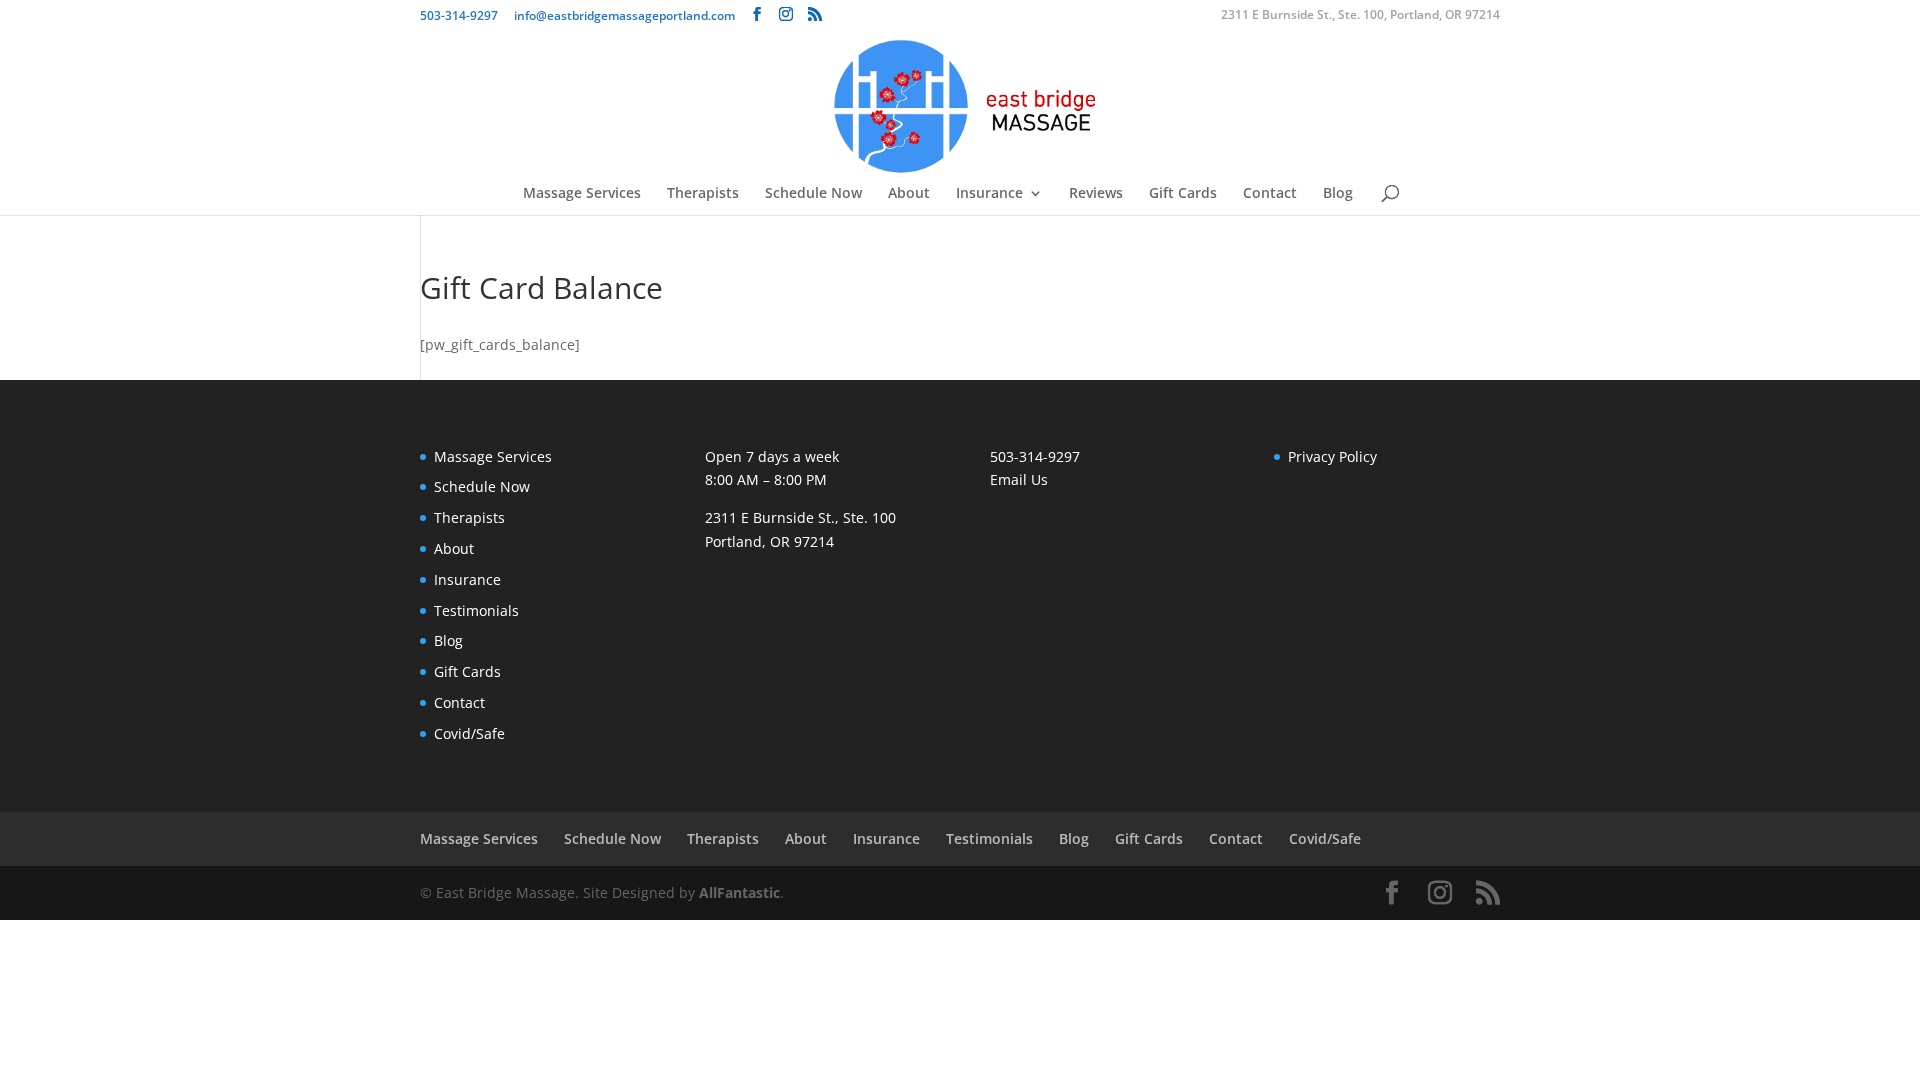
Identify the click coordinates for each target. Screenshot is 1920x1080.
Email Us (1019, 479)
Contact (1270, 194)
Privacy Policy (1332, 456)
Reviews (1096, 194)
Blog (1338, 194)
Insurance (989, 194)
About (909, 194)
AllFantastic (739, 892)
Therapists (703, 194)
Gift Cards (1183, 194)
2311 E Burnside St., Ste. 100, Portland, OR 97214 (1360, 16)
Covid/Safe (469, 733)
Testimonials (476, 610)
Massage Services (582, 194)
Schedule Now (813, 194)
